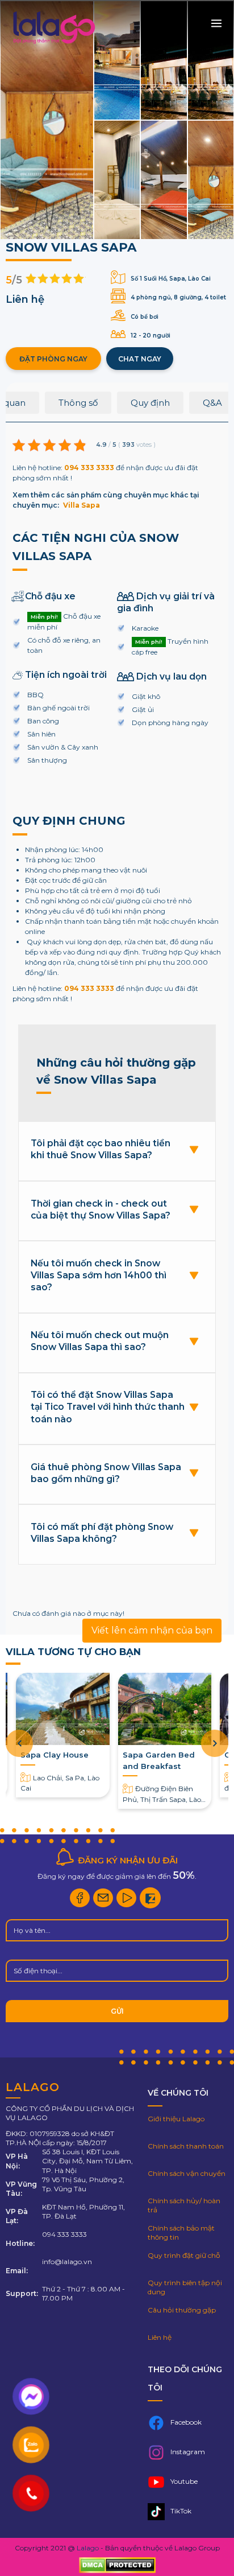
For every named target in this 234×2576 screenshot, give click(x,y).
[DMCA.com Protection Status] (117, 2566)
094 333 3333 (89, 468)
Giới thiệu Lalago (176, 2119)
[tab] (78, 407)
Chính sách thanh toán (186, 2146)
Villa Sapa (82, 505)
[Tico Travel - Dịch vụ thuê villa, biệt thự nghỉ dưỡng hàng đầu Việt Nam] (53, 44)
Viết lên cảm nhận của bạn (152, 1630)
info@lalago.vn (67, 2262)
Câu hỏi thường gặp (182, 2310)
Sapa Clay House (55, 1755)
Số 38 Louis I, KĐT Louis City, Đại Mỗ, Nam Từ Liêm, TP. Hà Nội (87, 2161)
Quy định (150, 403)
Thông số (78, 403)
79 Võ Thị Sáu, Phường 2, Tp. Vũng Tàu (83, 2184)
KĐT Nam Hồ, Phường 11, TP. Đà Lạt (83, 2211)
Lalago (88, 2548)
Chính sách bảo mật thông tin (181, 2233)
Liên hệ (160, 2337)
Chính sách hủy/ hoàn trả (184, 2205)
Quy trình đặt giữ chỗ (184, 2255)
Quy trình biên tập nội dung (185, 2287)
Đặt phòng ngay (53, 359)
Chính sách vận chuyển (187, 2173)
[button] (215, 1743)
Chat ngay (140, 359)
